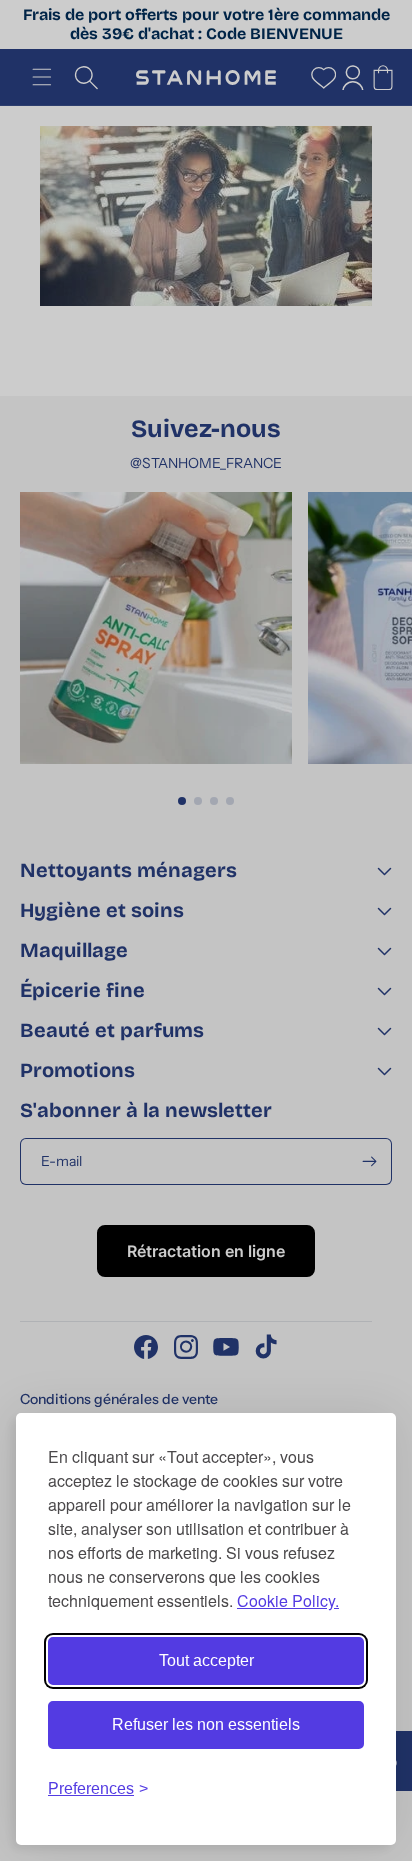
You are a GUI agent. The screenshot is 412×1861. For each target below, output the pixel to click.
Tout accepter (206, 1660)
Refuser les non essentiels (206, 1724)
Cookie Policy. (288, 1600)
